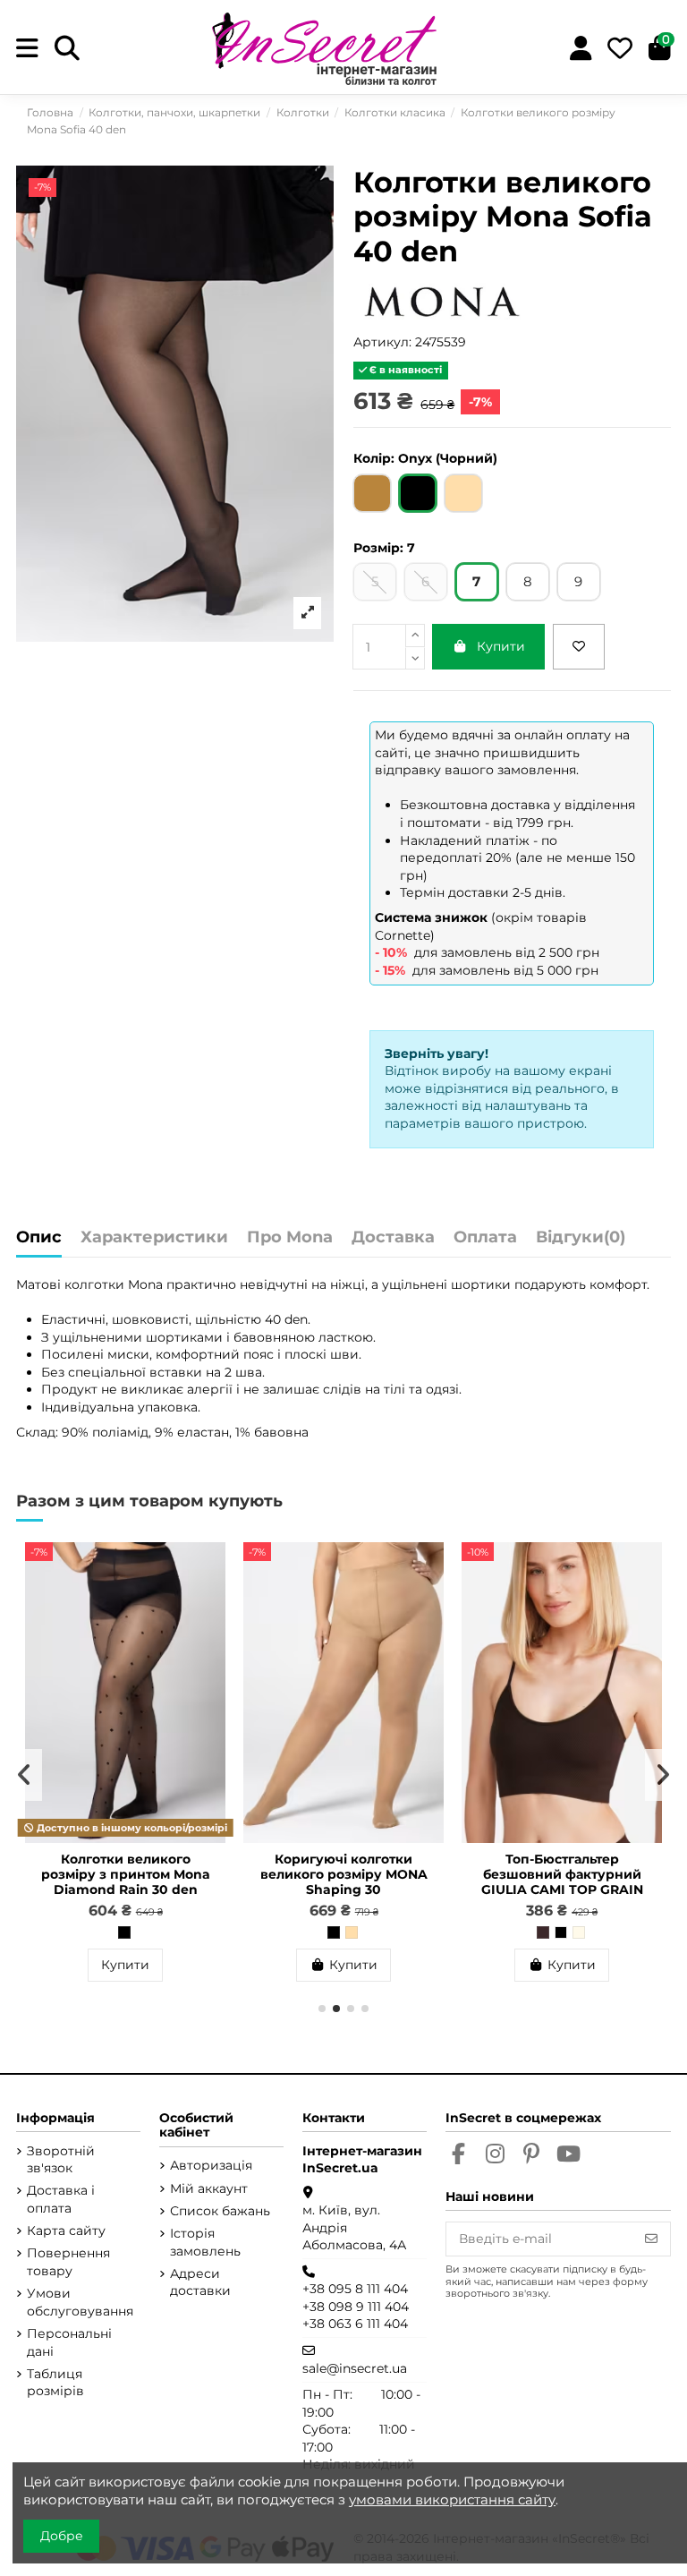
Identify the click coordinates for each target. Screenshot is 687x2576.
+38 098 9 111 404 (356, 2307)
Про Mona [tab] (290, 1238)
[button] (322, 2009)
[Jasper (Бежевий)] (352, 1932)
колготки (96, 1284)
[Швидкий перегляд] (211, 1600)
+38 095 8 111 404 (355, 2289)
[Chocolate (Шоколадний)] (543, 1932)
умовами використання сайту (452, 2499)
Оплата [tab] (485, 1238)
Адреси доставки (200, 2282)
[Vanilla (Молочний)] (579, 1932)
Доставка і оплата (61, 2199)
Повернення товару (68, 2262)
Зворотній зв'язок (61, 2160)
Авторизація (211, 2165)
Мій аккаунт (209, 2188)
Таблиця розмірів (55, 2383)
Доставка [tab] (393, 1238)
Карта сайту (66, 2231)
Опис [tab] (39, 1238)
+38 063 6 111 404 (355, 2324)
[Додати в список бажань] (579, 647)
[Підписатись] (651, 2239)
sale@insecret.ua (355, 2368)
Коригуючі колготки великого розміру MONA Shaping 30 (344, 1874)
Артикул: (382, 342)
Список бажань (220, 2211)
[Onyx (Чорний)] (124, 1932)
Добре (62, 2536)
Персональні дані (69, 2342)
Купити (501, 646)
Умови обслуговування (80, 2302)
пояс (259, 1354)
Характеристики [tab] (154, 1238)
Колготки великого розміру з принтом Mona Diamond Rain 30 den (126, 1874)
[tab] (581, 1242)
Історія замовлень (205, 2242)
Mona (145, 1284)
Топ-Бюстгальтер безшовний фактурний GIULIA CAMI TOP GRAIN (562, 1874)
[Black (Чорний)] (561, 1932)
